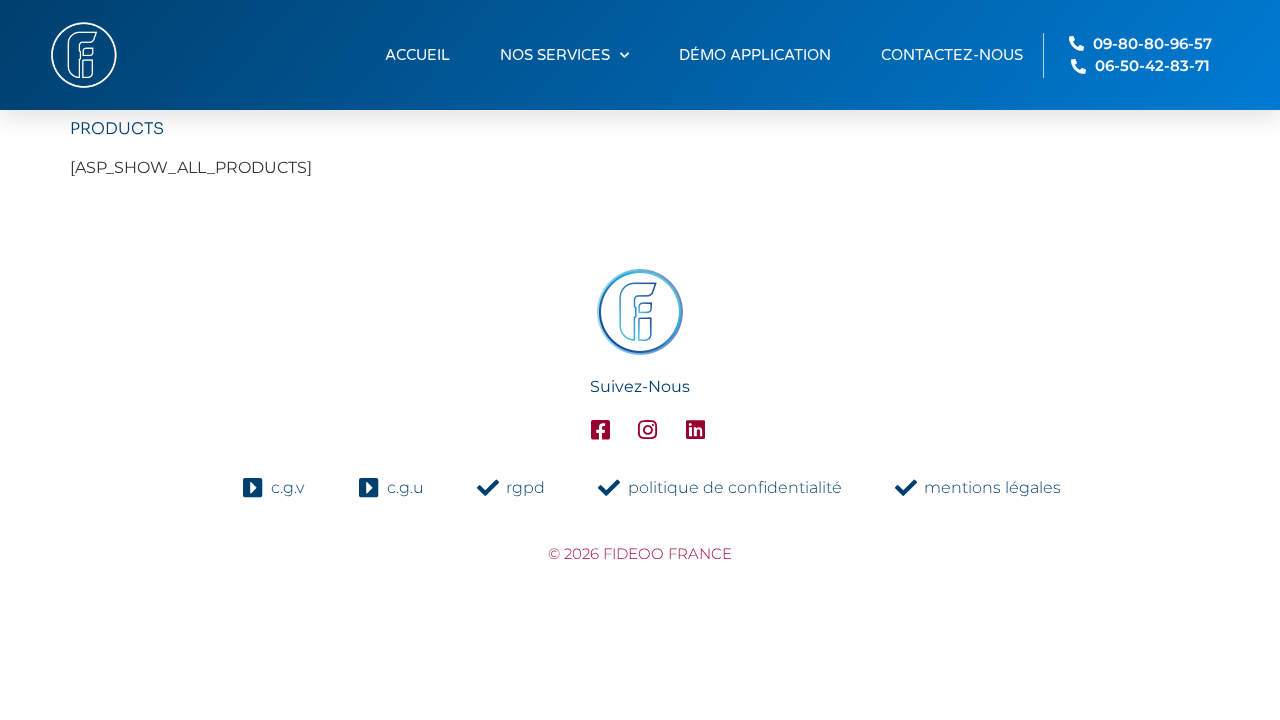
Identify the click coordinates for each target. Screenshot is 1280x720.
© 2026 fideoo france (640, 553)
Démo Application (755, 55)
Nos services (555, 55)
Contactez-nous (952, 55)
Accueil (417, 55)
